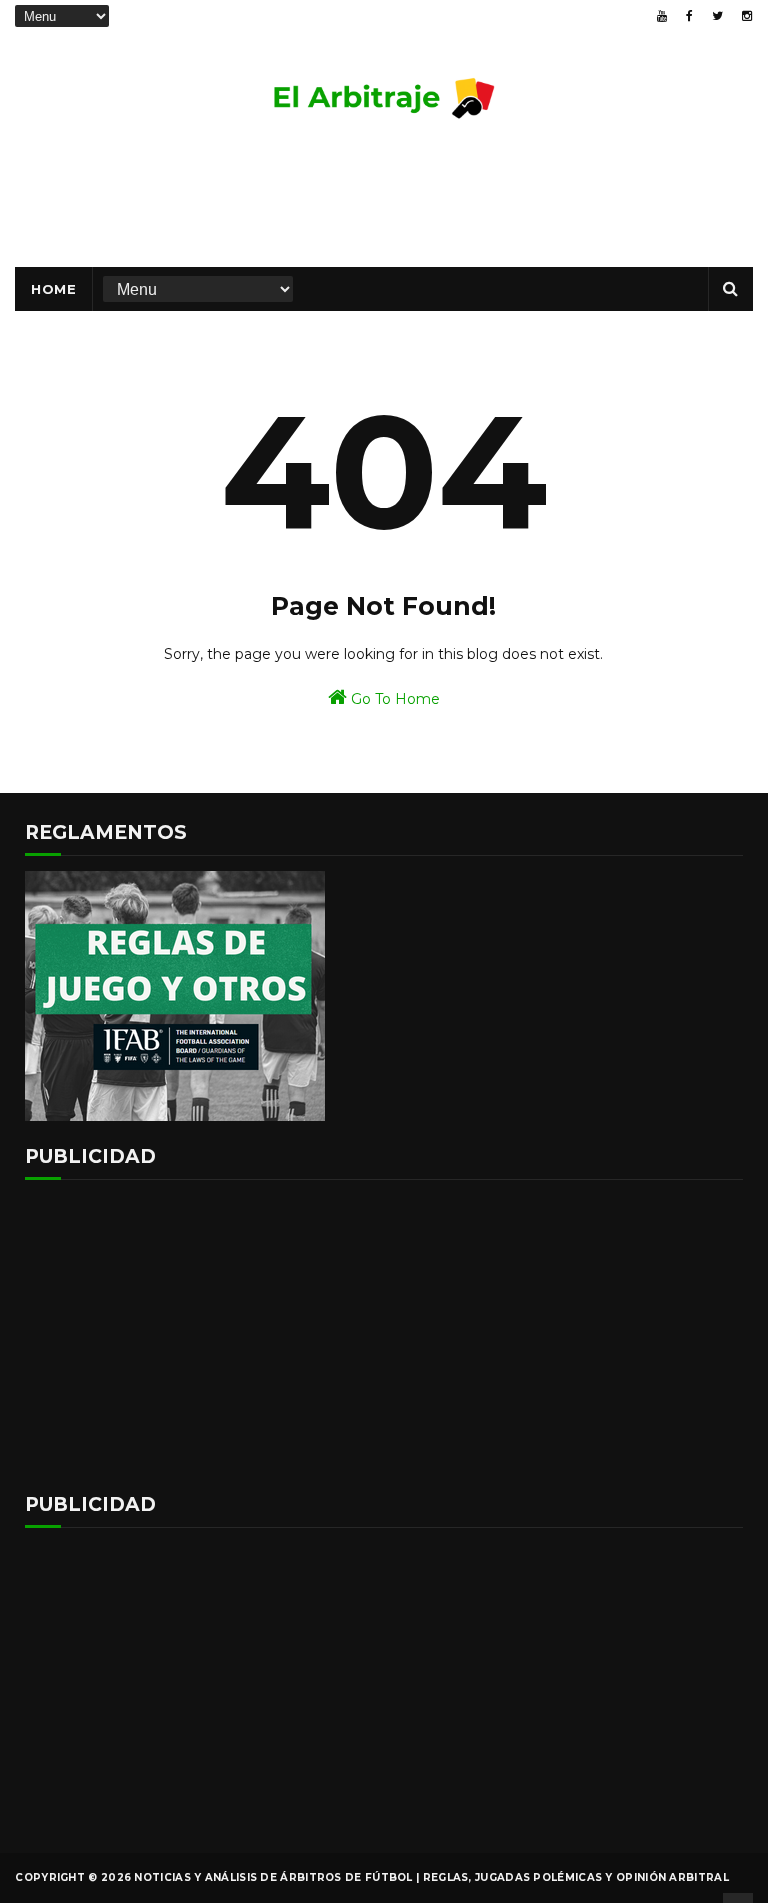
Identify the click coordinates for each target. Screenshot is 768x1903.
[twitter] (717, 16)
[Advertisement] (384, 202)
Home (53, 289)
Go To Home (393, 699)
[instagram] (747, 16)
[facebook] (689, 16)
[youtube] (662, 16)
